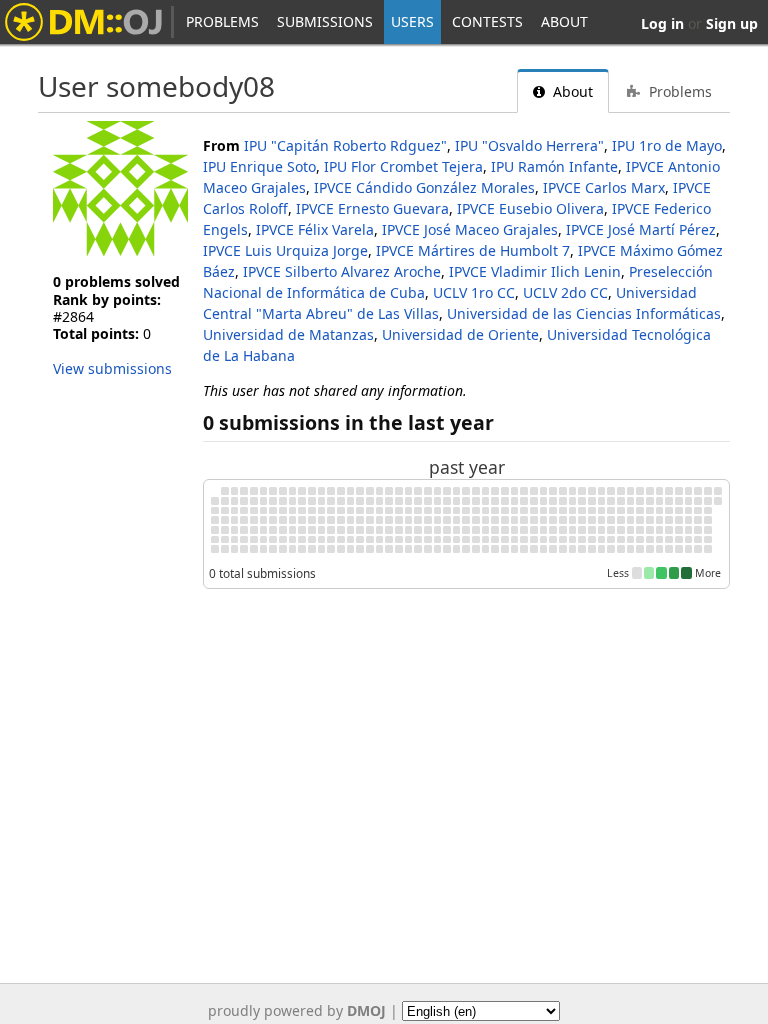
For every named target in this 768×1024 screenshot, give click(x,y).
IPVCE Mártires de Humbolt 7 (473, 250)
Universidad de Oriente (460, 334)
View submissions (112, 368)
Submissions (325, 21)
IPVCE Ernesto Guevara (372, 208)
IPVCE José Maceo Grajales (470, 229)
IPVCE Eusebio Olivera (530, 208)
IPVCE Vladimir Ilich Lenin (535, 271)
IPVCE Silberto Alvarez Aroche (342, 271)
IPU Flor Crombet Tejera (403, 166)
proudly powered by (297, 1010)
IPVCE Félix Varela (315, 229)
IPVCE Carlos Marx (604, 187)
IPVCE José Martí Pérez (641, 229)
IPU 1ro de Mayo (667, 145)
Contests (487, 21)
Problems (222, 21)
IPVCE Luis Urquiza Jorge (285, 250)
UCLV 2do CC (565, 292)
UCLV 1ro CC (474, 292)
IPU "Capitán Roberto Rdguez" (345, 145)
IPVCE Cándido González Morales (424, 187)
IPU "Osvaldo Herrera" (529, 145)
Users (412, 21)
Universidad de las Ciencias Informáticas (584, 313)
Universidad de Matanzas (288, 334)
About (564, 21)
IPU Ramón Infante (554, 166)
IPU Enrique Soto (259, 166)
